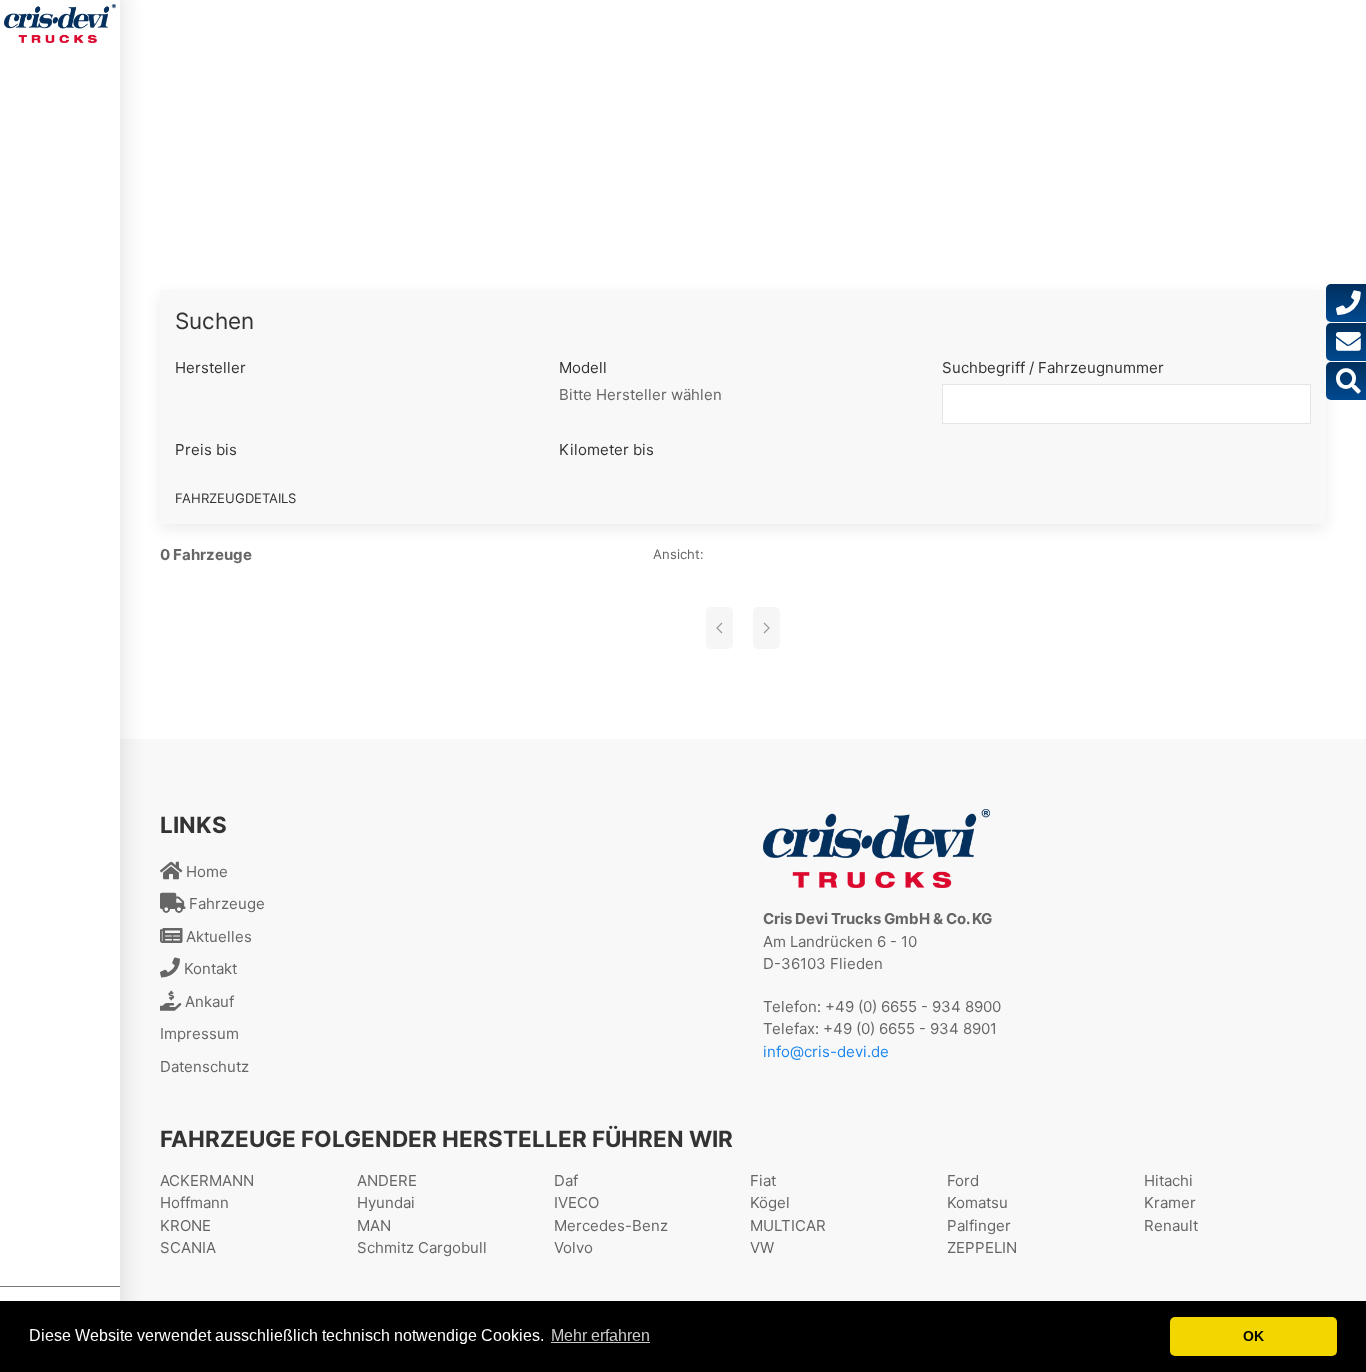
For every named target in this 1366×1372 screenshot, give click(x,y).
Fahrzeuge (225, 903)
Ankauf (207, 1001)
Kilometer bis (606, 449)
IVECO (576, 1202)
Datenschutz (204, 1066)
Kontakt (208, 968)
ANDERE (387, 1180)
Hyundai (386, 1202)
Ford (963, 1180)
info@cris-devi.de (826, 1051)
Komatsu (977, 1202)
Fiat (763, 1180)
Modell (583, 367)
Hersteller (210, 367)
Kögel (770, 1202)
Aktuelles (217, 936)
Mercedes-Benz (611, 1225)
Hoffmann (194, 1202)
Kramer (1170, 1202)
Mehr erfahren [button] (600, 1335)
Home (205, 871)
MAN (374, 1225)
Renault (1171, 1225)
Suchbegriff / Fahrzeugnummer (1053, 367)
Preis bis (206, 449)
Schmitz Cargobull (422, 1247)
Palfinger (979, 1225)
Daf (566, 1180)
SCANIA (188, 1247)
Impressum (199, 1033)
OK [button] (1253, 1336)
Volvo (573, 1247)
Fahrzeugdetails (235, 498)
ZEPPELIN (982, 1247)
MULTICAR (788, 1225)
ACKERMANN (207, 1180)
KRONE (185, 1225)
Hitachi (1168, 1180)
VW (762, 1247)
